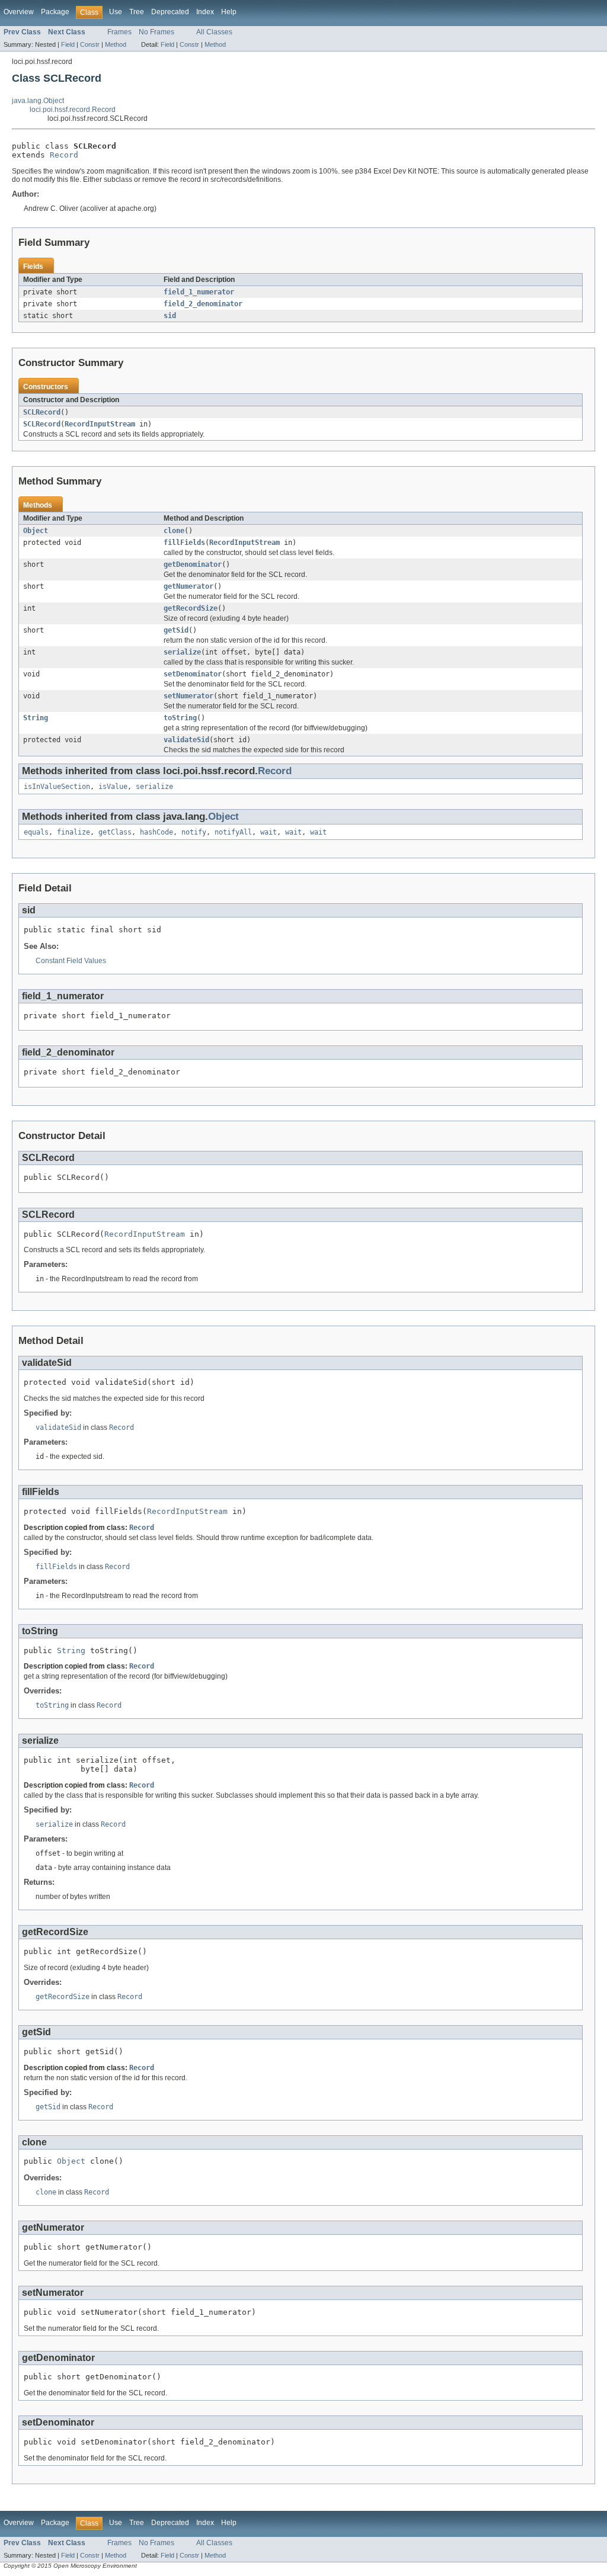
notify (194, 832)
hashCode (156, 832)
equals (36, 832)
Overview (19, 12)
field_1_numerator (199, 292)
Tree (137, 12)
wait (269, 832)
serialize (182, 652)
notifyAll (233, 832)
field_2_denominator (203, 304)
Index (205, 12)
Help (229, 12)
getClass (115, 832)
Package (55, 12)
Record (64, 155)
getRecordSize (191, 608)
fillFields (184, 543)
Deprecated (170, 12)
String (36, 718)
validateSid (186, 740)
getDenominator (193, 564)
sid (170, 316)
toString (180, 718)
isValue (113, 787)
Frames (119, 32)
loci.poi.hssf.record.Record (73, 110)
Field (68, 44)
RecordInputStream (100, 424)
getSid (176, 630)
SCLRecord (42, 412)
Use (116, 12)
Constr (90, 44)
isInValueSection (57, 787)
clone (174, 531)
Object (36, 531)
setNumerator (189, 696)
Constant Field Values (71, 961)
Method (116, 44)
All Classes (214, 32)
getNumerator (189, 586)
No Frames (156, 32)
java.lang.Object (38, 101)
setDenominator (193, 674)
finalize (74, 832)
